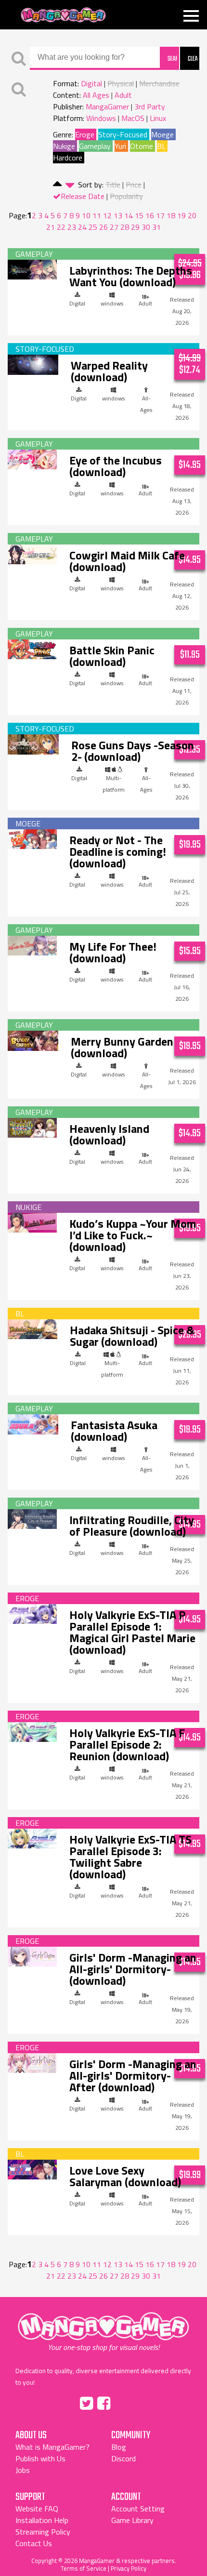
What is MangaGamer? (52, 2447)
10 (86, 215)
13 (118, 215)
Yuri (120, 146)
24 (82, 227)
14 (129, 215)
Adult (123, 95)
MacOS (133, 118)
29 (135, 227)
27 (114, 227)
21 (51, 227)
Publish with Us (40, 2458)
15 (139, 215)
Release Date (83, 196)
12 (107, 215)
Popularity (126, 196)
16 (150, 215)
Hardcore (68, 158)
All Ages (96, 95)
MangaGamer (63, 15)
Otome (142, 146)
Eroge (85, 134)
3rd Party (150, 106)
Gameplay (95, 146)
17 (160, 215)
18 (171, 215)
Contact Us (34, 2543)
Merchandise (159, 83)
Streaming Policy (43, 2532)
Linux (158, 118)
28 (125, 227)
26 (103, 227)
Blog (119, 2447)
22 (61, 227)
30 (146, 227)
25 (93, 227)
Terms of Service (84, 2568)
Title (113, 185)
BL (161, 146)
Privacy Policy (129, 2568)
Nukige (64, 146)
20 (192, 215)
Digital (91, 83)
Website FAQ (37, 2509)
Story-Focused (123, 134)
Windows (101, 118)
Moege (162, 134)
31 (156, 227)
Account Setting (138, 2509)
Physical (121, 83)
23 (72, 227)
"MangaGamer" (103, 2332)
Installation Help (42, 2520)
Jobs (23, 2470)
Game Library (132, 2520)
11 (97, 215)
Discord (123, 2458)
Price (134, 185)
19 (181, 215)
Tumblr (124, 2402)
